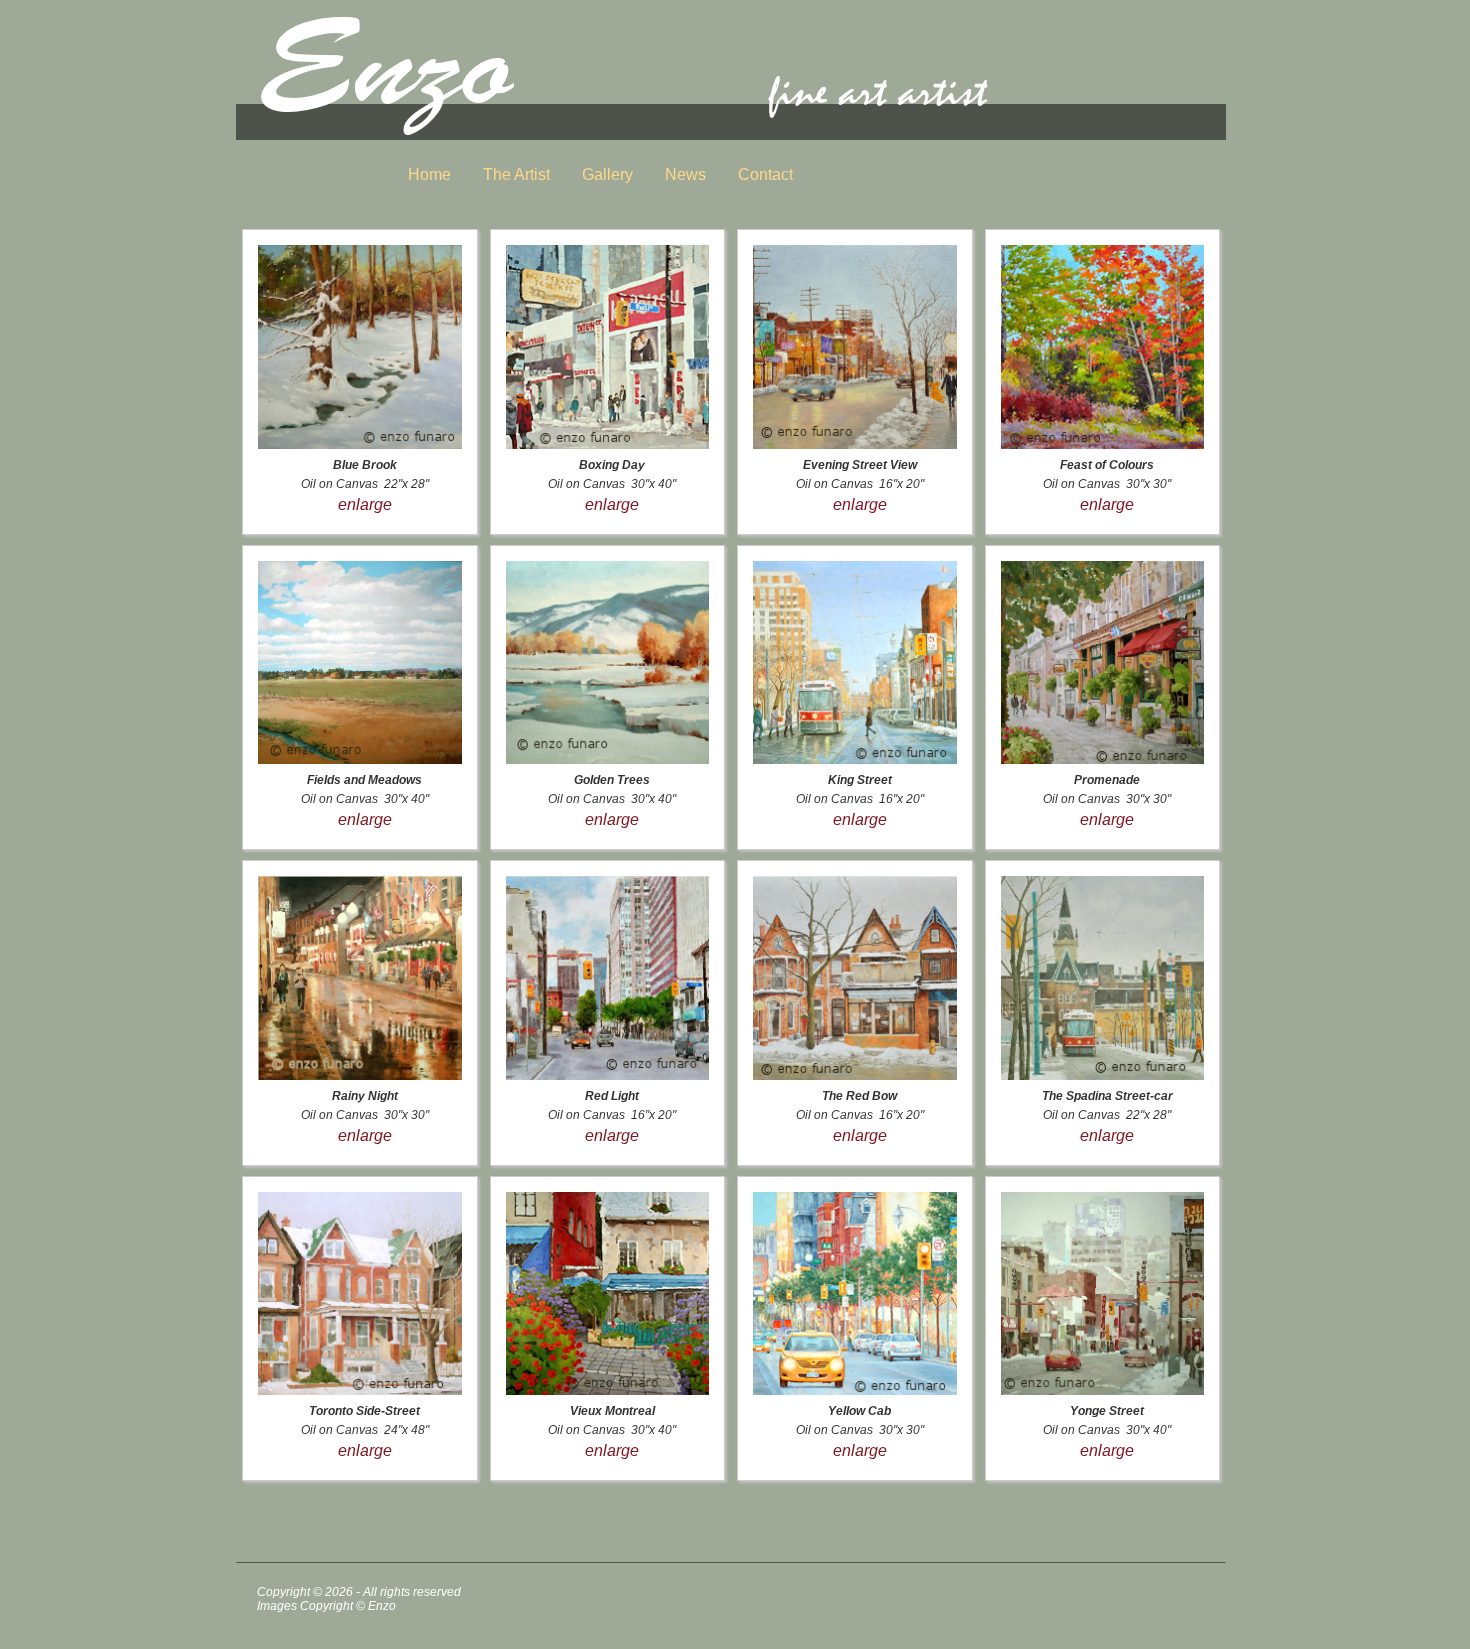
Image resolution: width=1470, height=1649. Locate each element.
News (685, 174)
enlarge (365, 504)
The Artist (516, 174)
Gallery (607, 174)
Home (429, 174)
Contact (765, 174)
